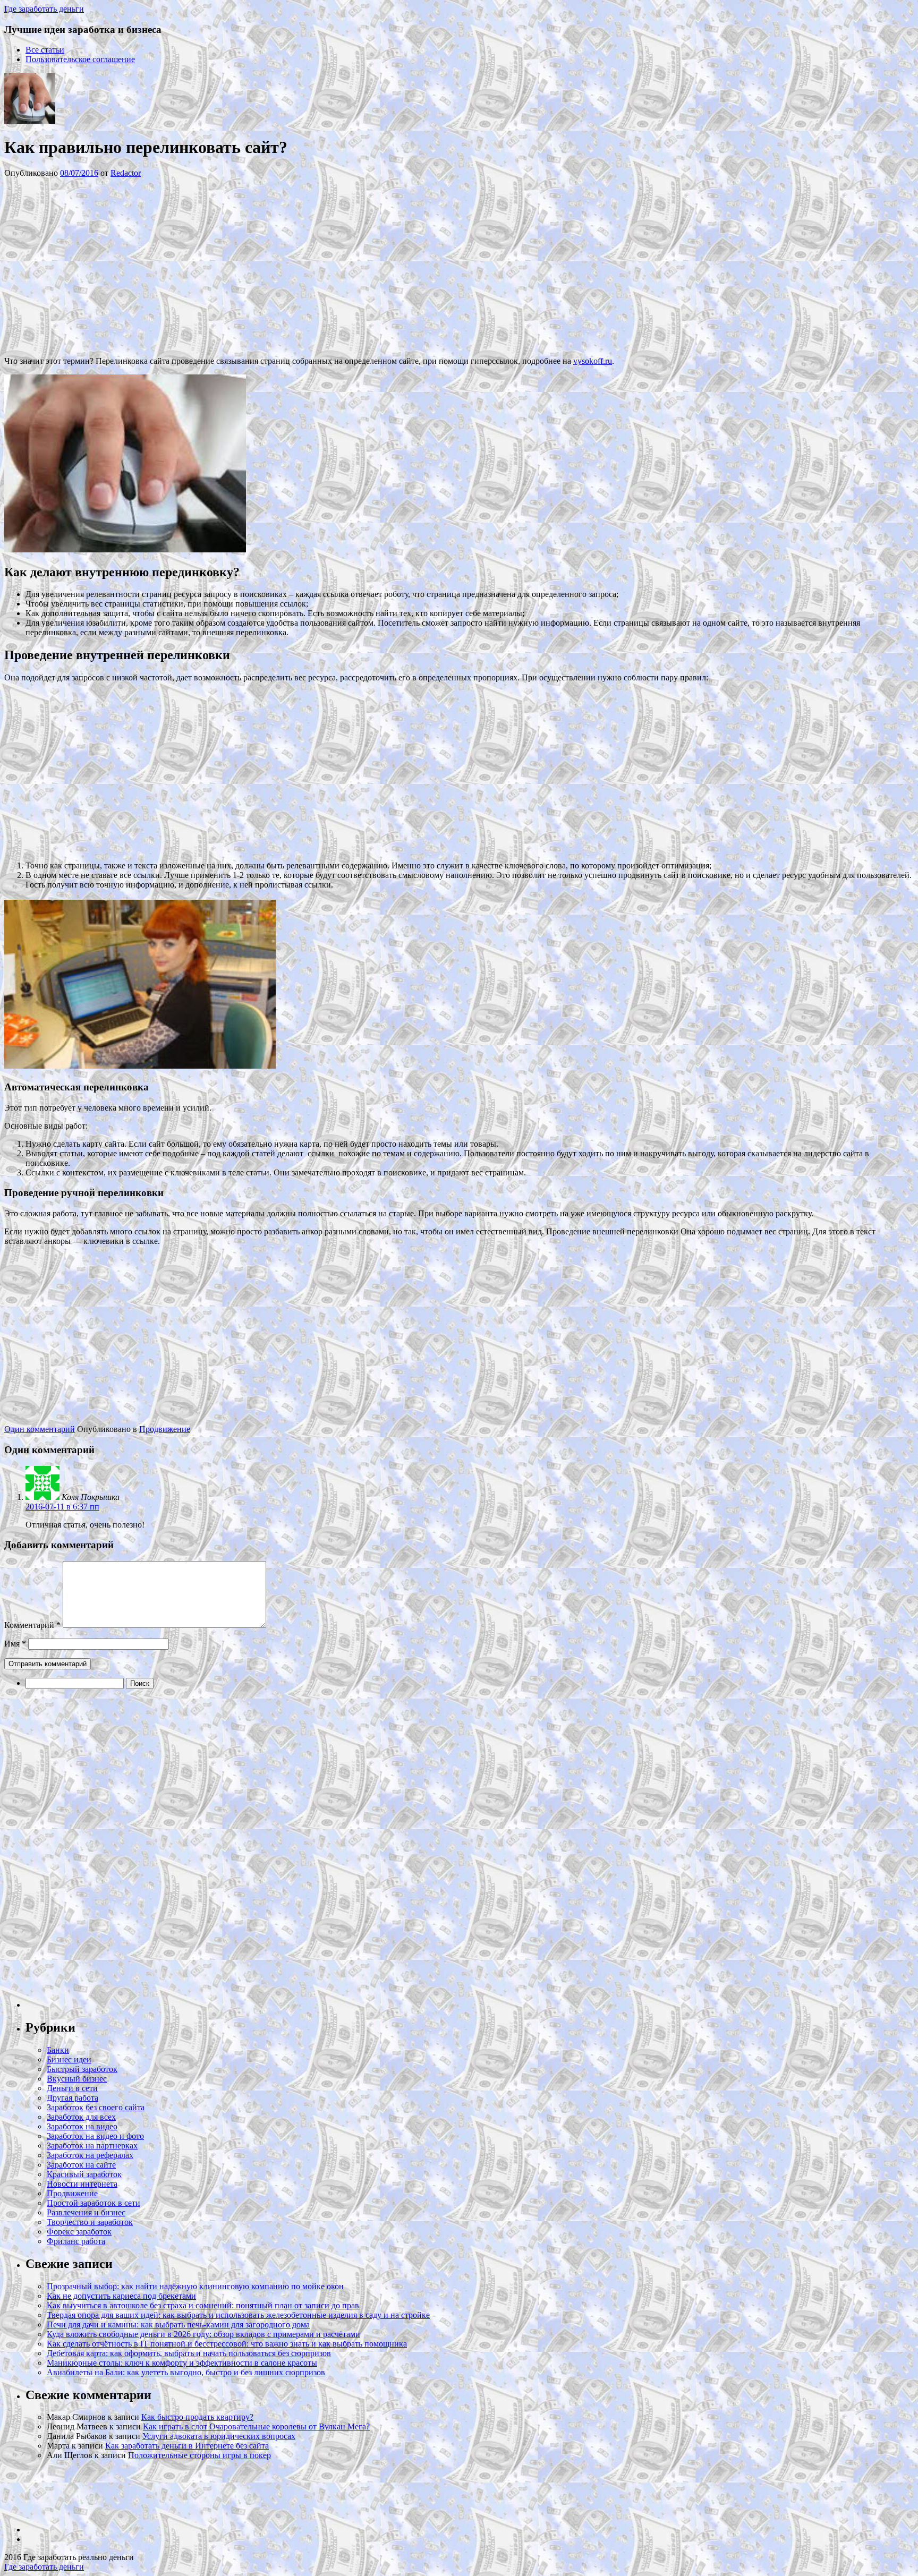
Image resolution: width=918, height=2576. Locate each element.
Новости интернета (82, 2184)
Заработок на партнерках (92, 2146)
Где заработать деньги (44, 2567)
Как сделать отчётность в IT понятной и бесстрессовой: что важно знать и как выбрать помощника (227, 2344)
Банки (58, 2050)
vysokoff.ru (593, 361)
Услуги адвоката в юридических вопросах (219, 2436)
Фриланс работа (76, 2241)
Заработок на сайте (81, 2165)
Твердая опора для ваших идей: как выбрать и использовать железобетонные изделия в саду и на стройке (238, 2315)
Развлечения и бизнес (86, 2212)
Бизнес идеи (69, 2059)
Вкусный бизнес (77, 2079)
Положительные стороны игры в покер (199, 2455)
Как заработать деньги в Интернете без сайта (187, 2446)
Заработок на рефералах (90, 2155)
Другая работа (73, 2098)
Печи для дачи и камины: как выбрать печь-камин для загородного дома (178, 2325)
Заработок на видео (82, 2126)
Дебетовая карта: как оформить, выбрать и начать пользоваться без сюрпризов (189, 2353)
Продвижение (165, 1429)
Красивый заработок (84, 2174)
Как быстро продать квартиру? (197, 2417)
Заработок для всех (81, 2117)
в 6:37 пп (62, 1507)
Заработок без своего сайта (96, 2107)
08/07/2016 (79, 173)
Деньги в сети (72, 2088)
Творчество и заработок (90, 2222)
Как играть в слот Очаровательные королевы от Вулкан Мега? (256, 2426)
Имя (15, 1644)
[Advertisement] (164, 266)
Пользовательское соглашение (80, 59)
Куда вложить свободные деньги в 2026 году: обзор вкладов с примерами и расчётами (203, 2334)
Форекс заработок (79, 2232)
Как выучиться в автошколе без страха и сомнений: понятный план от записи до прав (203, 2305)
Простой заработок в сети (93, 2203)
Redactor (126, 173)
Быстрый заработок (82, 2069)
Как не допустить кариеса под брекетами (121, 2296)
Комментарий (32, 1625)
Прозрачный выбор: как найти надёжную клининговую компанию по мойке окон (195, 2286)
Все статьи (45, 50)
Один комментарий (40, 1429)
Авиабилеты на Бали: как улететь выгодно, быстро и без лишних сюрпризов (186, 2372)
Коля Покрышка (91, 1497)
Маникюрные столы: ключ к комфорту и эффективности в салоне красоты (182, 2363)
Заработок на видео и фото (95, 2136)
